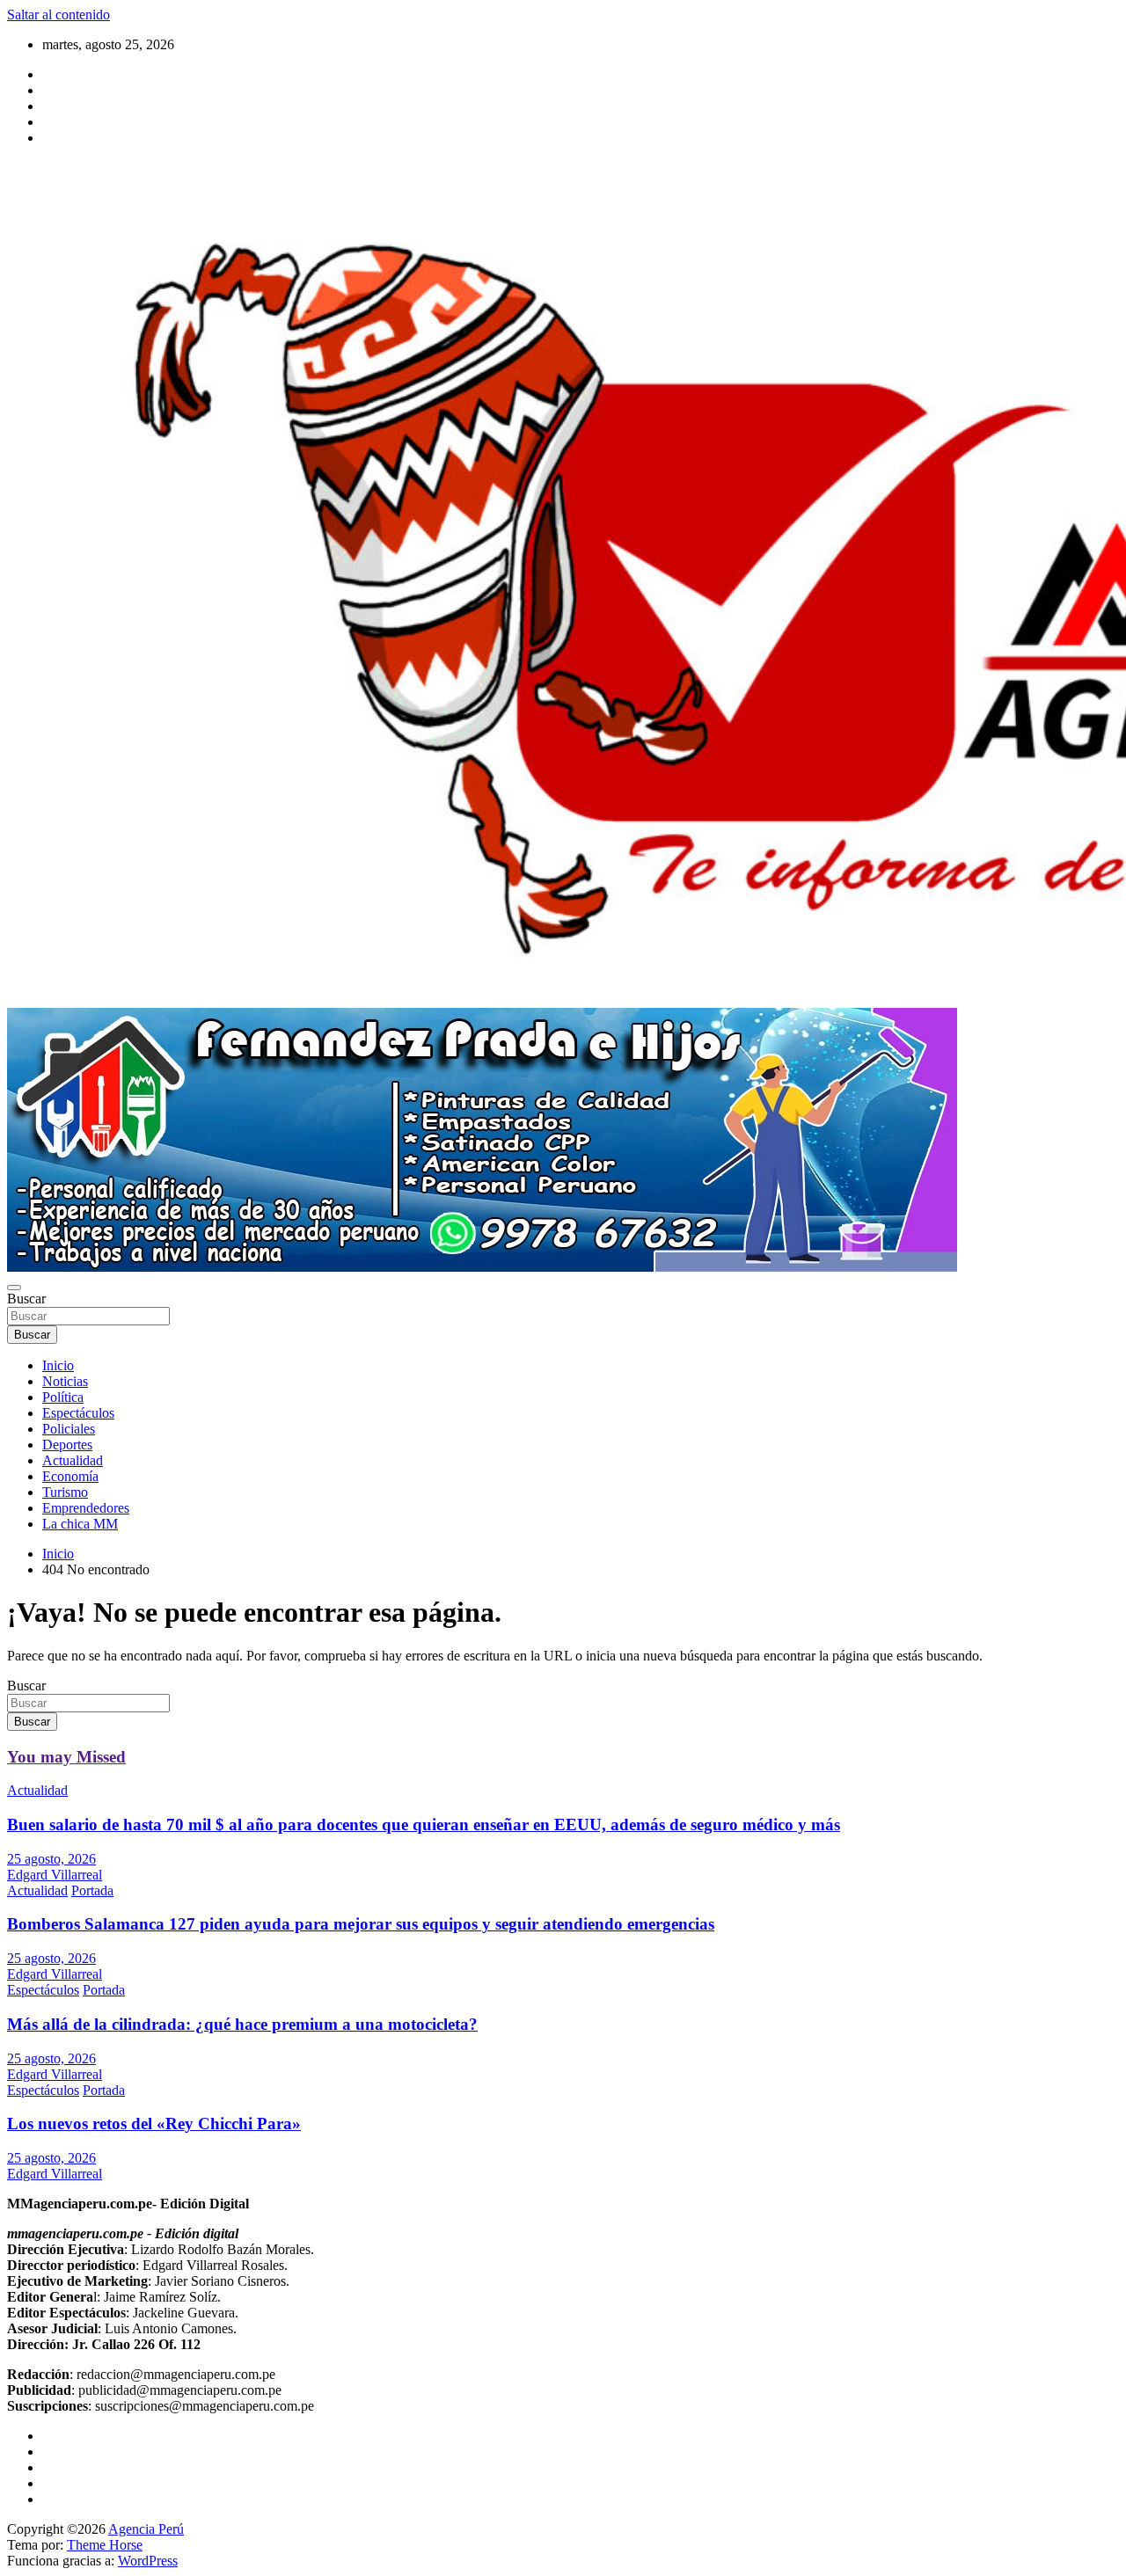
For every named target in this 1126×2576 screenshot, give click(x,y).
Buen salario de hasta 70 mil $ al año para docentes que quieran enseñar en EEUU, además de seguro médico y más (424, 1824)
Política (63, 1397)
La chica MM (80, 1524)
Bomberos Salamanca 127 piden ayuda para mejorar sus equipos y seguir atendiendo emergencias (361, 1924)
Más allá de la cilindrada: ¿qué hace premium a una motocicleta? (242, 2024)
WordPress (148, 2561)
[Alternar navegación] (14, 1288)
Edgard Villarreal (55, 1875)
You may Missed (66, 1757)
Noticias (65, 1381)
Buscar (26, 1299)
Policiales (69, 1429)
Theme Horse (105, 2545)
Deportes (67, 1445)
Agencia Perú (146, 2529)
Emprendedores (86, 1508)
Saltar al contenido (58, 15)
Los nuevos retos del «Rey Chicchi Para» (154, 2124)
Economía (70, 1476)
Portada (92, 1890)
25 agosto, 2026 (51, 1859)
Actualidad (73, 1460)
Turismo (65, 1492)
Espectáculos (78, 1413)
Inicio (58, 1365)
